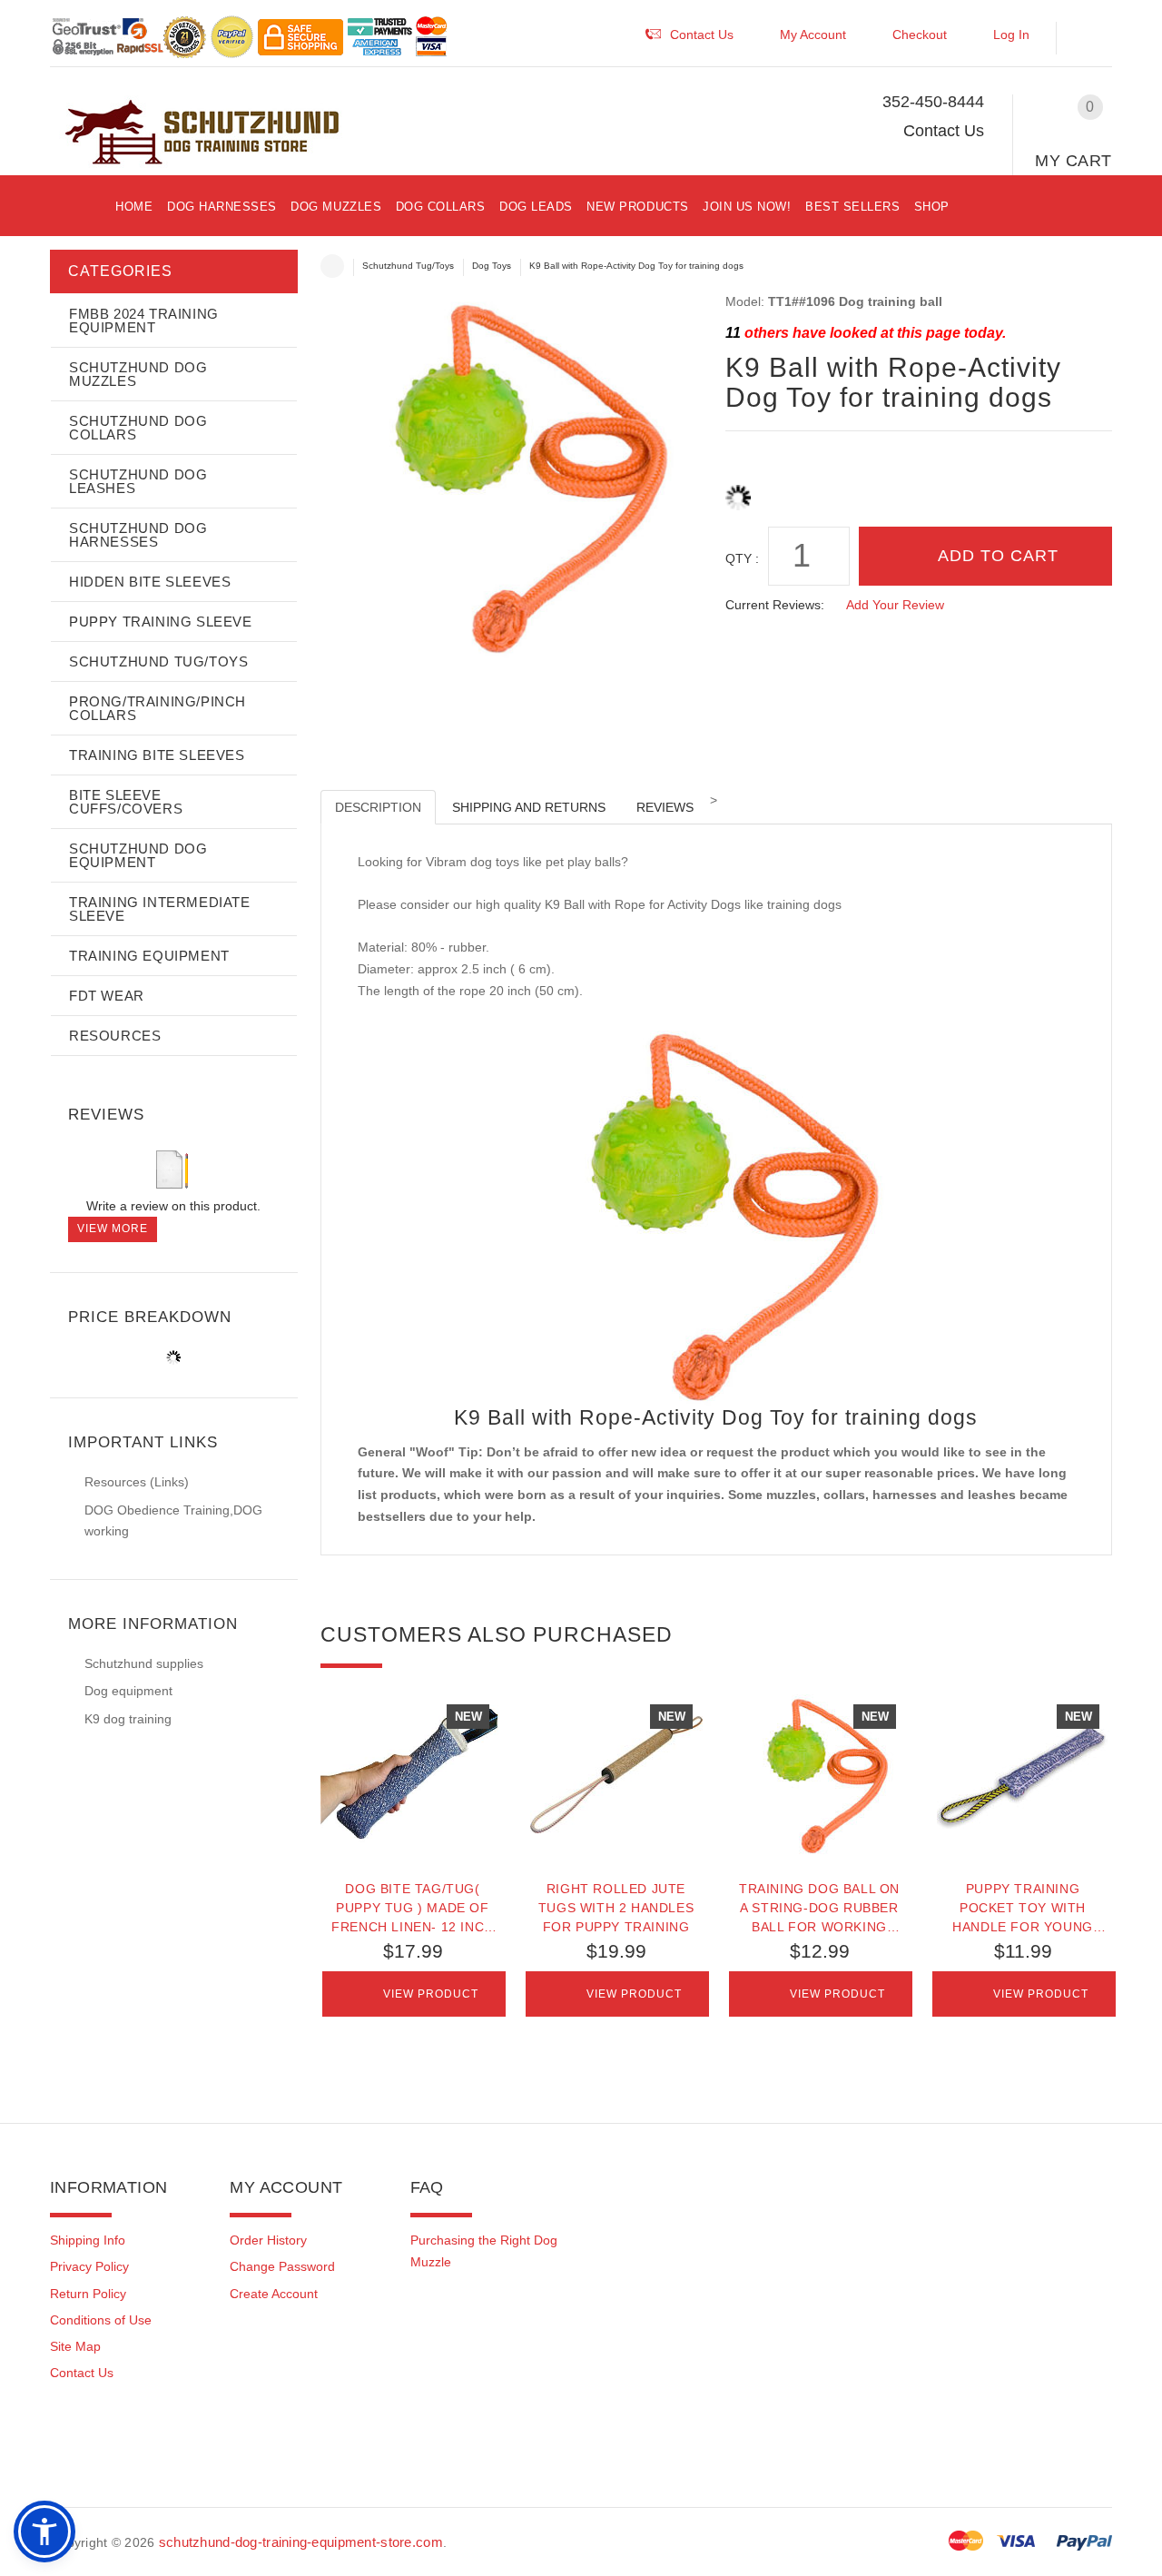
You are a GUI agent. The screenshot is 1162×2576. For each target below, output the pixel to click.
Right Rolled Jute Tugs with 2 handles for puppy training (616, 1908)
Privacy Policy (89, 2266)
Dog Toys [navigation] (492, 266)
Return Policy (88, 2294)
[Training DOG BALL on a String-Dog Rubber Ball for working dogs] (820, 1775)
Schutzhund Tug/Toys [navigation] (408, 266)
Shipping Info (88, 2240)
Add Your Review (895, 605)
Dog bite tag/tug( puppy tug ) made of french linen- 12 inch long (413, 1908)
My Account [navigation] (813, 35)
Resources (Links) (137, 1482)
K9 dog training (128, 1719)
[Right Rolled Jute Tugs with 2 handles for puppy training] (616, 1775)
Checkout (920, 35)
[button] (1093, 39)
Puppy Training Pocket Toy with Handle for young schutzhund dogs (1023, 1908)
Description (378, 807)
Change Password (282, 2266)
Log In (1011, 35)
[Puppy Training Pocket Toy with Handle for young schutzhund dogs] (1023, 1775)
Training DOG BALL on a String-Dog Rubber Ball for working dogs (819, 1908)
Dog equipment (128, 1691)
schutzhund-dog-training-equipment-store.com (301, 2542)
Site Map (75, 2346)
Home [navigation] (332, 266)
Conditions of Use (101, 2320)
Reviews (665, 807)
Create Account (274, 2294)
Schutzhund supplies (144, 1663)
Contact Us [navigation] (702, 35)
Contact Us (944, 131)
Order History (268, 2240)
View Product (431, 1994)
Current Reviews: (775, 605)
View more (113, 1229)
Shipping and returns (529, 807)
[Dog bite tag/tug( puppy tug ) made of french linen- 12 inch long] (413, 1775)
